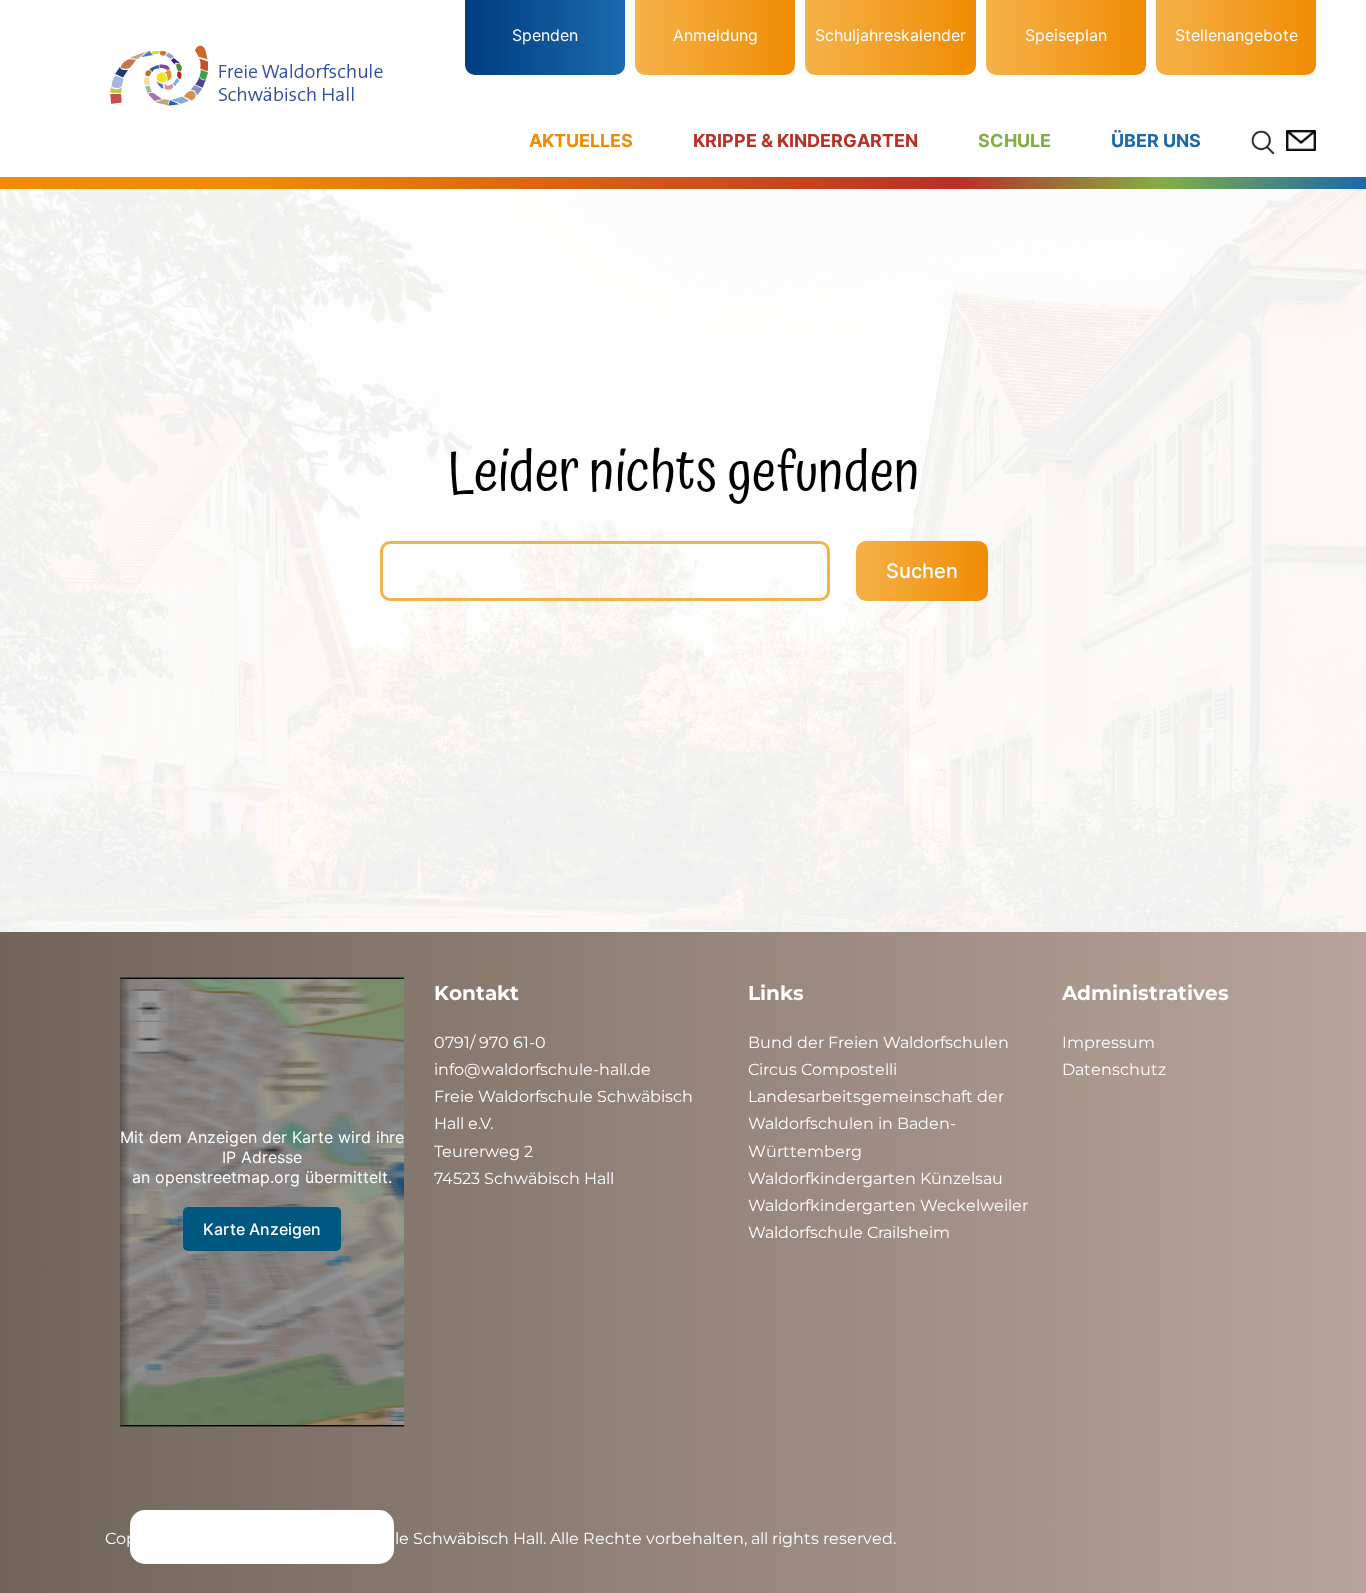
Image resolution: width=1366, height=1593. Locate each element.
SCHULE (1014, 140)
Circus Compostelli (822, 1069)
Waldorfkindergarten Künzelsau (875, 1178)
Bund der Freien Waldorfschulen (878, 1042)
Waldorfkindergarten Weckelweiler (888, 1205)
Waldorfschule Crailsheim (849, 1232)
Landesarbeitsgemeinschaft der (876, 1096)
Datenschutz (1114, 1069)
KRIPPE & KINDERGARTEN (805, 140)
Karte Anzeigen (262, 1229)
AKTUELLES (581, 140)
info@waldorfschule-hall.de (542, 1069)
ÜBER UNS (1156, 140)
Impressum (1108, 1042)
